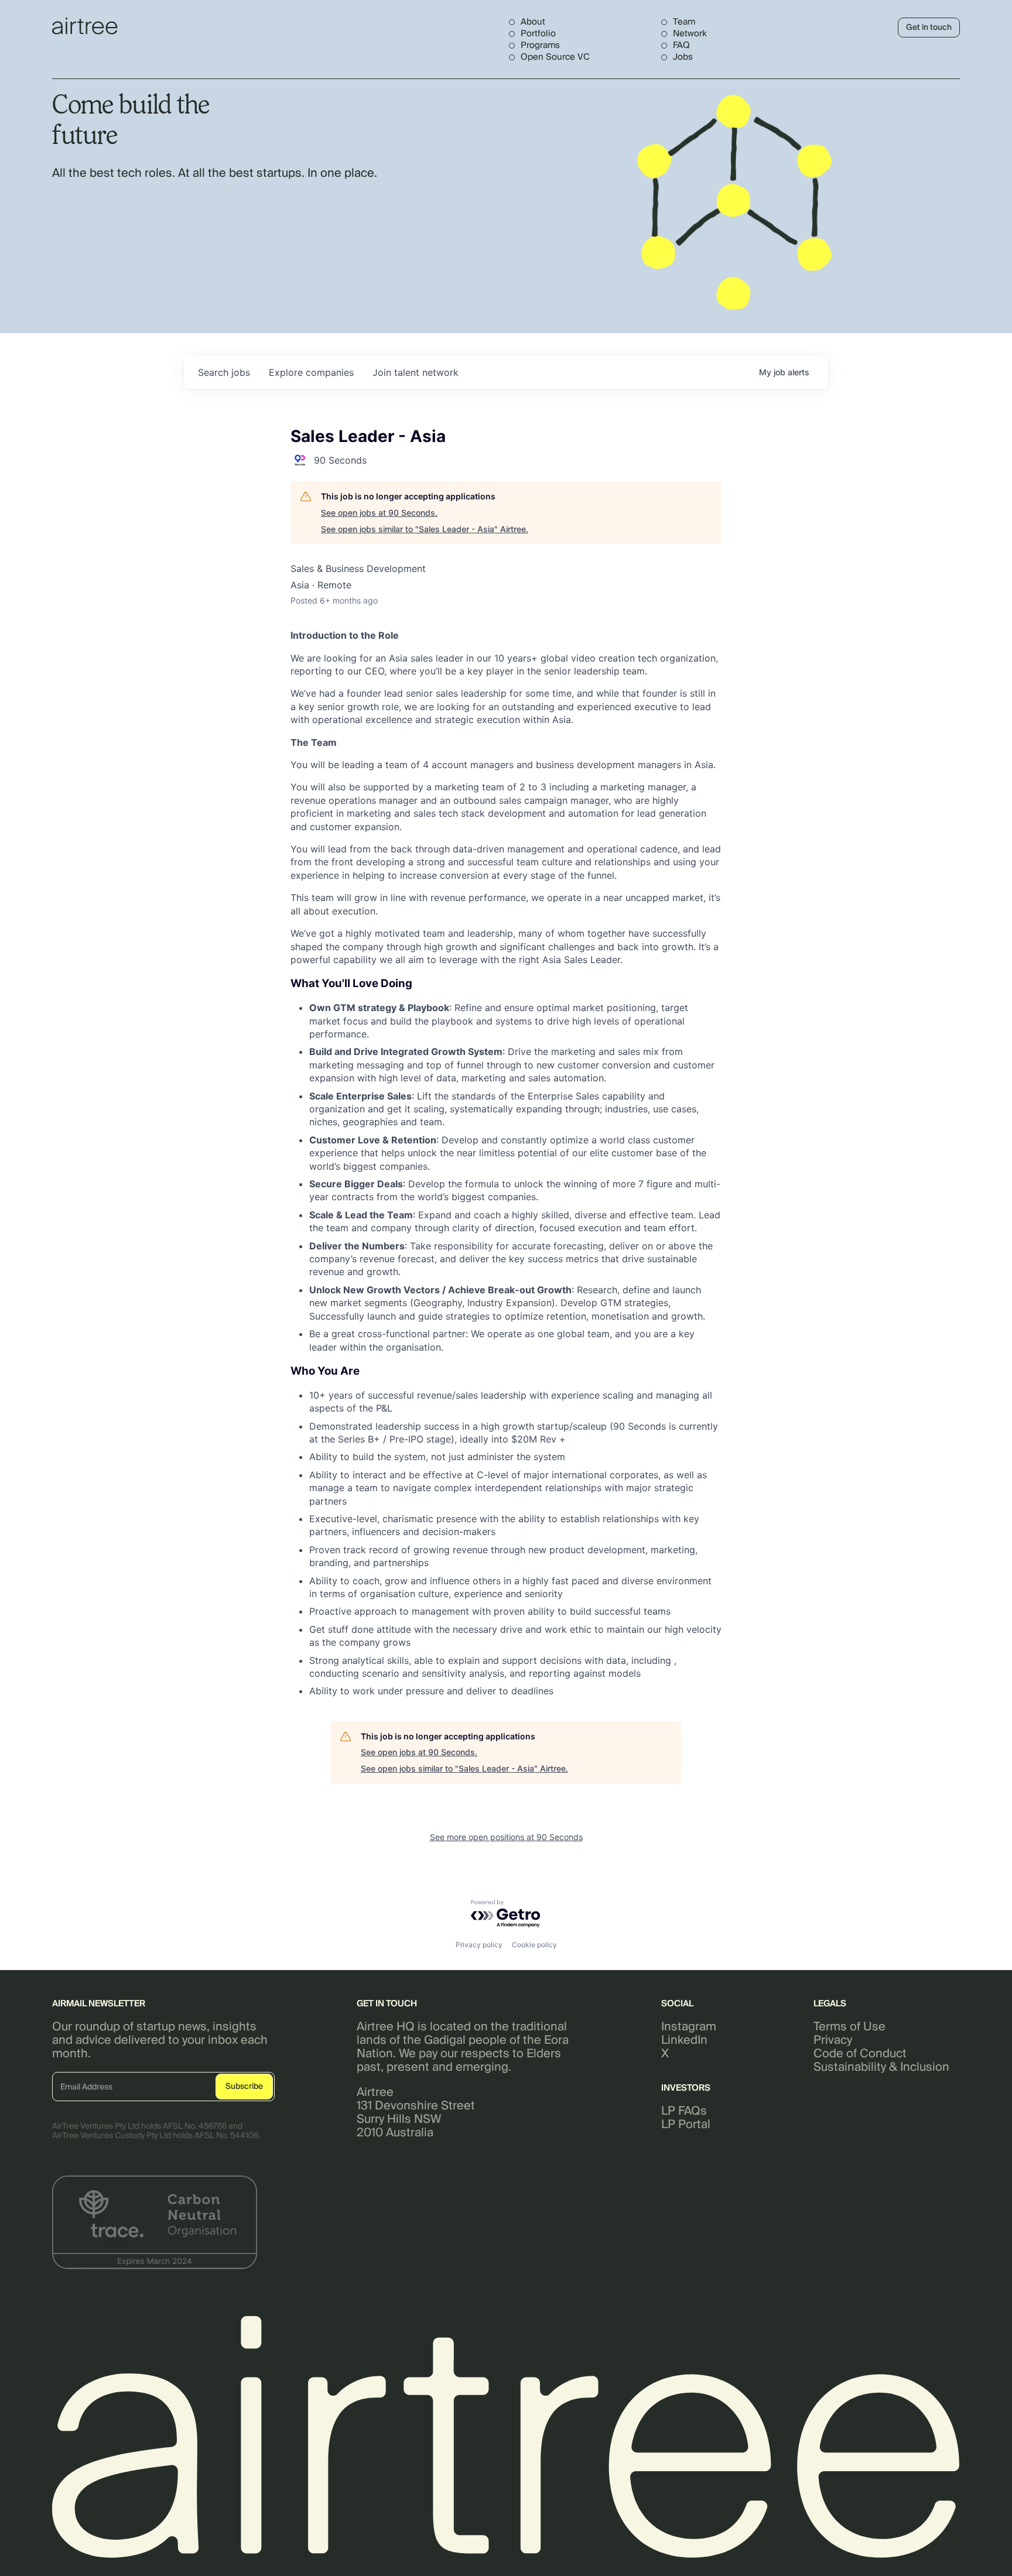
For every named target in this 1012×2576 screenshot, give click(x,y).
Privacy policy (479, 1945)
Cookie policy (534, 1945)
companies (311, 372)
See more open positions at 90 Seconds (506, 1837)
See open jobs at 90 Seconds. (379, 513)
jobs (224, 372)
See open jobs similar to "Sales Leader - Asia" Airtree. (425, 529)
